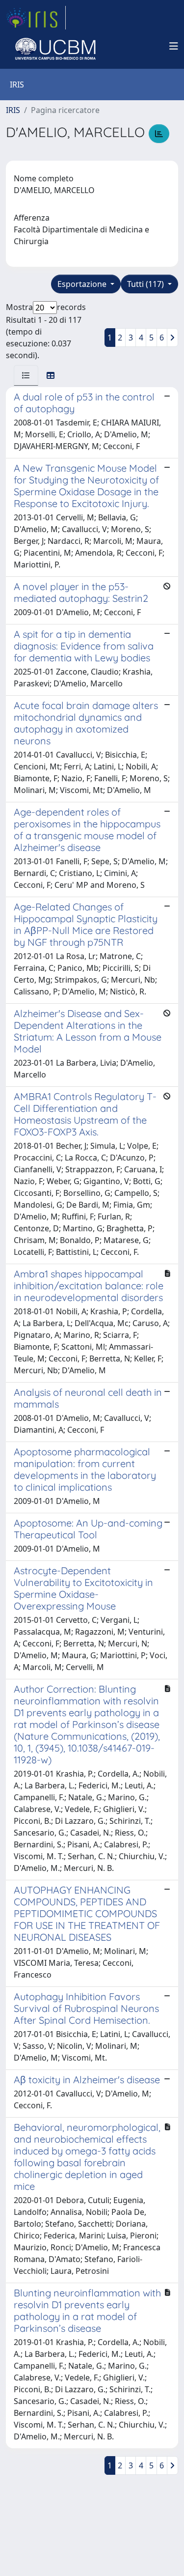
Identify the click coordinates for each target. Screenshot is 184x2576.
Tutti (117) (146, 284)
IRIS (13, 110)
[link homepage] (36, 18)
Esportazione (83, 284)
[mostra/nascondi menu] (174, 46)
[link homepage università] (55, 46)
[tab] (26, 375)
